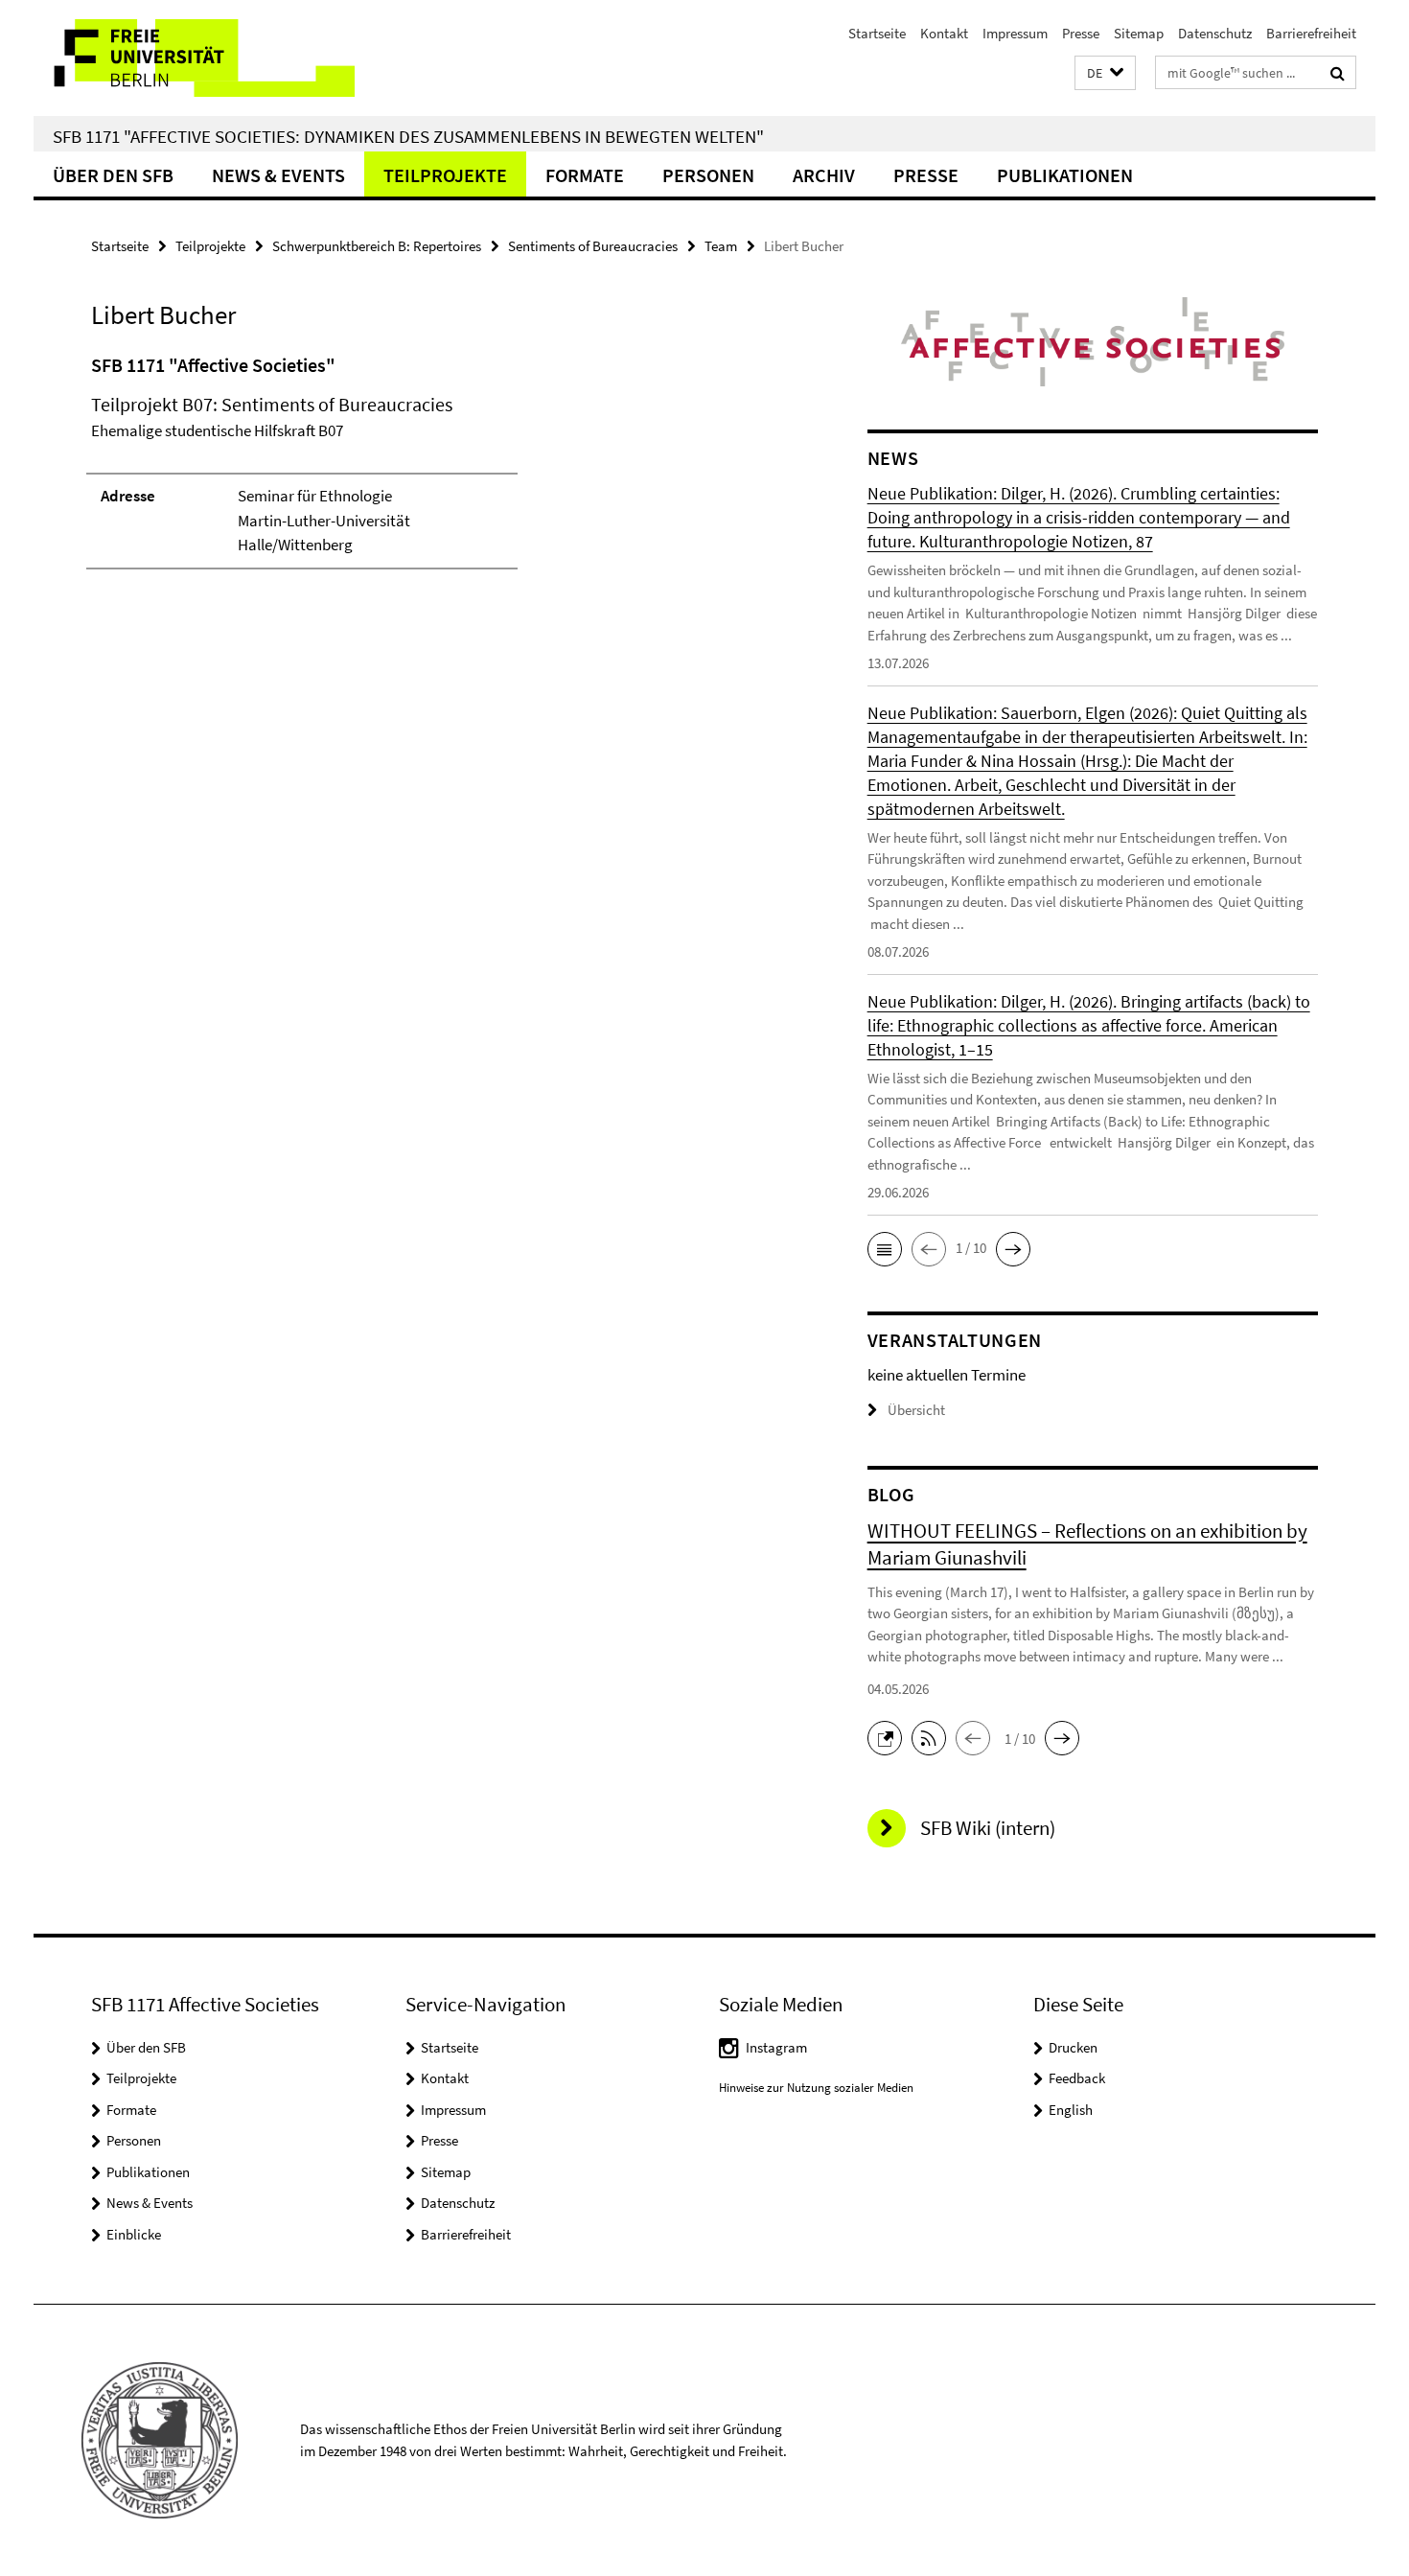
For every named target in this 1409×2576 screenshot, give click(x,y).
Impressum (1015, 33)
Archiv (824, 175)
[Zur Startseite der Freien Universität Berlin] (194, 58)
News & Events (278, 175)
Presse (1081, 33)
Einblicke (134, 2234)
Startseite (877, 33)
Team (721, 246)
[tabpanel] (443, 470)
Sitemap (1139, 33)
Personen (708, 175)
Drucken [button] (1073, 2047)
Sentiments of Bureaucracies (593, 246)
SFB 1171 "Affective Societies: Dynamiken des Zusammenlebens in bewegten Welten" (408, 136)
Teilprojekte (445, 175)
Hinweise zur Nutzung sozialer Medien (816, 2088)
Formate (585, 175)
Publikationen (1065, 175)
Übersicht (916, 1410)
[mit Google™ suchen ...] (1338, 73)
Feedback (1077, 2078)
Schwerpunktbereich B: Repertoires (377, 246)
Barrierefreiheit (1311, 33)
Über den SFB (113, 175)
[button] (1105, 73)
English (1071, 2110)
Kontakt (944, 33)
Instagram (776, 2047)
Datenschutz (1215, 33)
